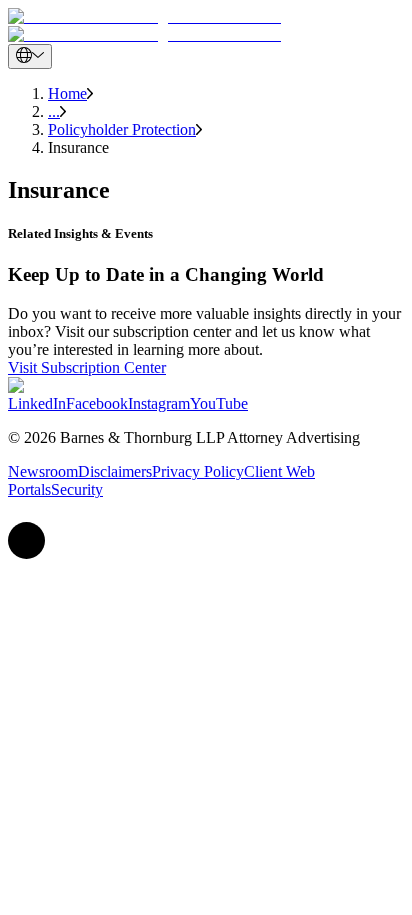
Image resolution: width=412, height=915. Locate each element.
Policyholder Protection (122, 129)
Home (67, 93)
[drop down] (30, 56)
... (54, 111)
